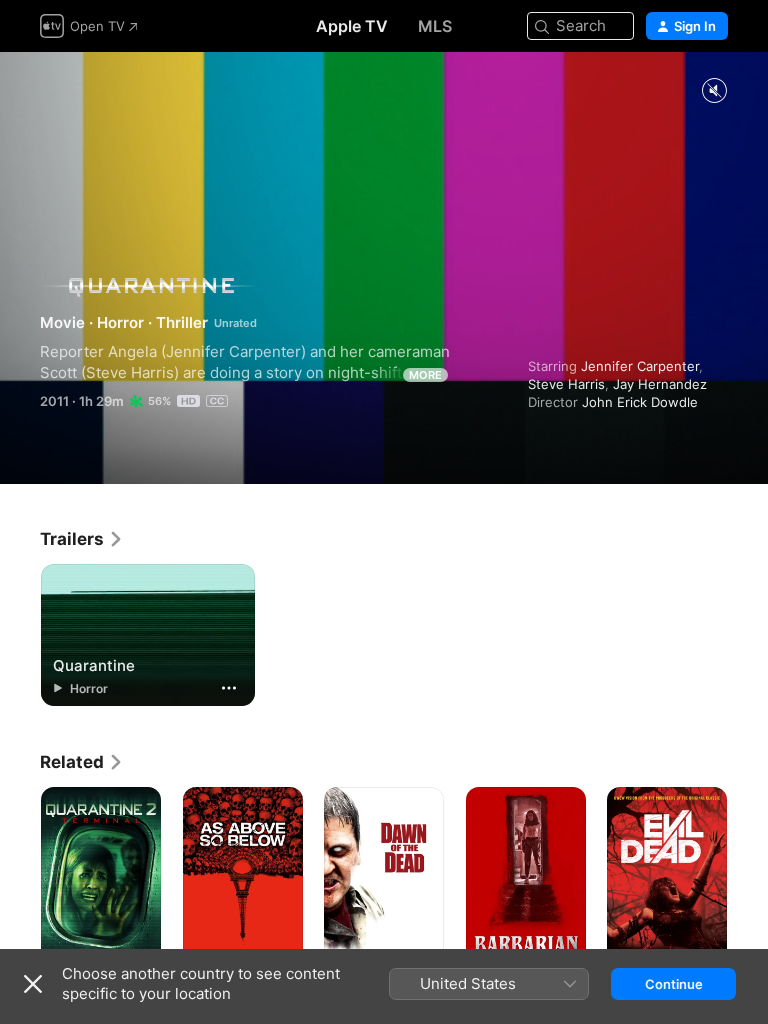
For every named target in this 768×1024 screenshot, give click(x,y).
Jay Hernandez (660, 384)
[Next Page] (748, 877)
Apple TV (352, 26)
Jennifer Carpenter (640, 366)
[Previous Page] (20, 877)
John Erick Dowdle (640, 402)
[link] (82, 539)
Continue (674, 984)
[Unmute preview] (714, 91)
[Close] (33, 984)
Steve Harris (566, 384)
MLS (435, 26)
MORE (425, 375)
